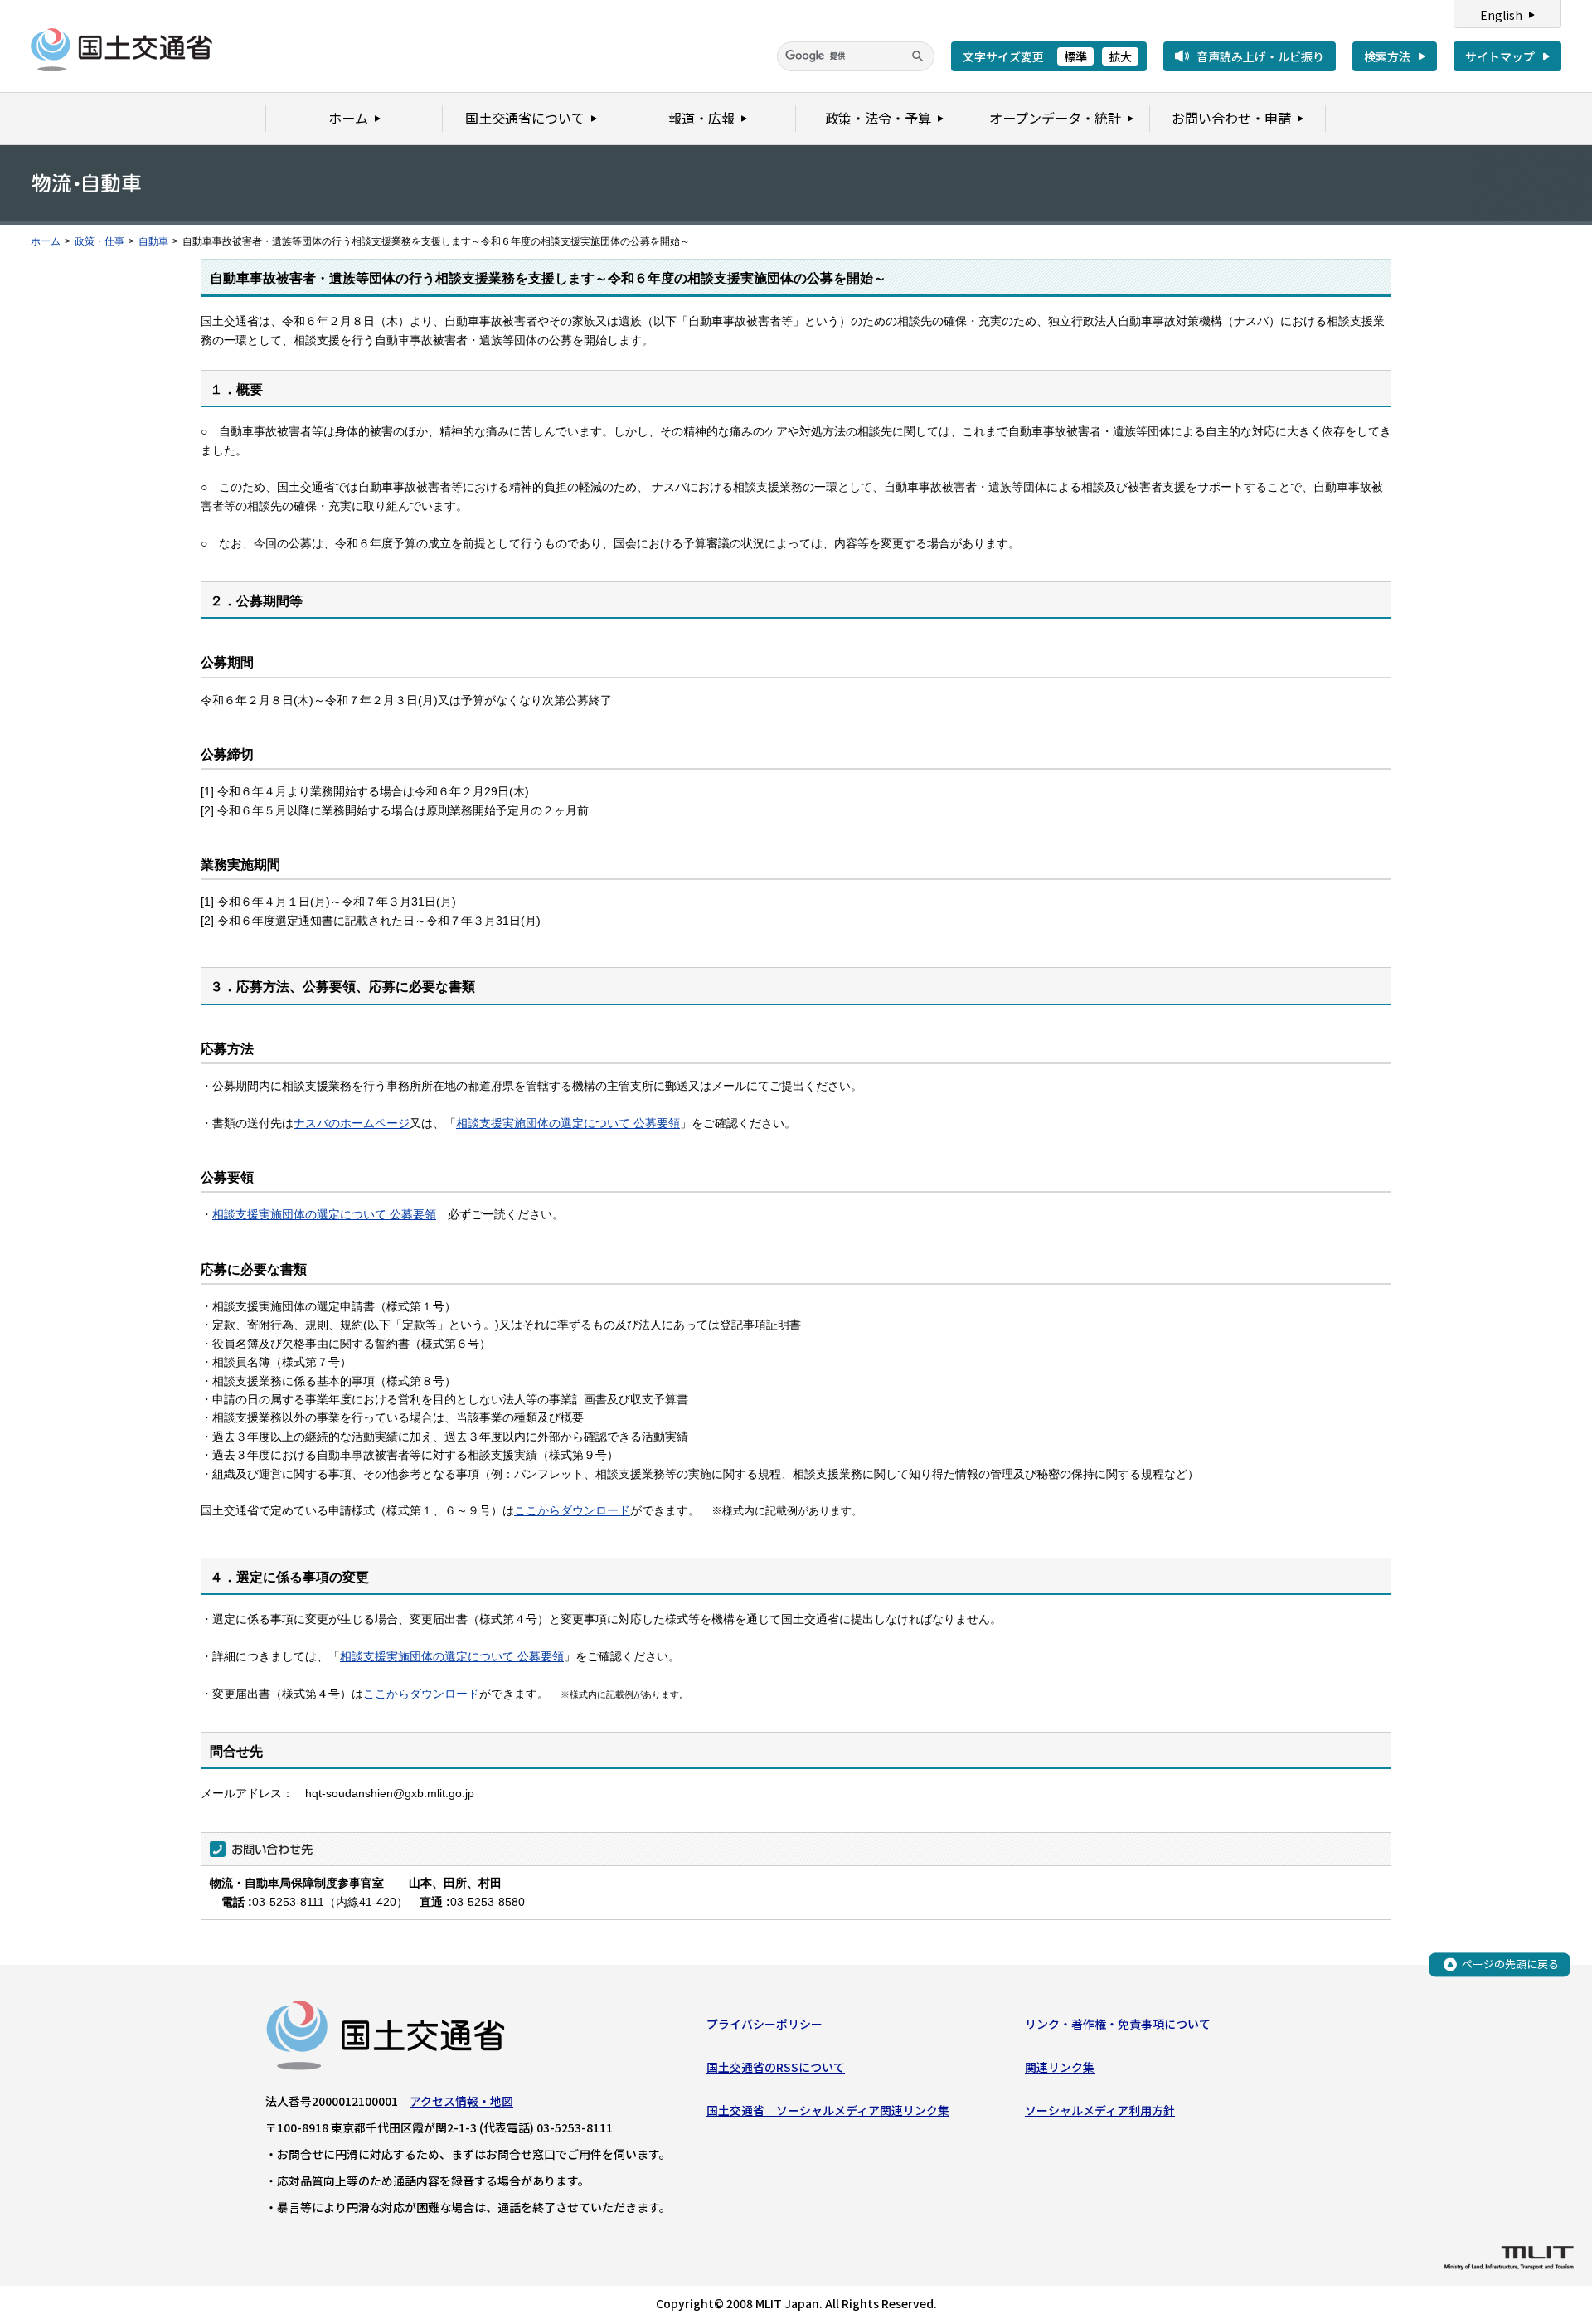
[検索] (918, 56)
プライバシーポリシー (764, 2024)
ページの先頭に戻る (1510, 1964)
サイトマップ (1500, 56)
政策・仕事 (99, 241)
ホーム (46, 241)
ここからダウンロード (572, 1510)
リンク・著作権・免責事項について (1118, 2024)
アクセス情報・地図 (461, 2101)
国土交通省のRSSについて (776, 2067)
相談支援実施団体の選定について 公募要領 (568, 1123)
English (1501, 15)
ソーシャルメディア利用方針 (1100, 2110)
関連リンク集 (1060, 2067)
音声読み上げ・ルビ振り (1260, 56)
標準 (1075, 56)
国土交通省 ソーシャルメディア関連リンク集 (828, 2110)
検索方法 (1387, 56)
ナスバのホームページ (352, 1123)
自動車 (153, 241)
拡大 (1120, 56)
